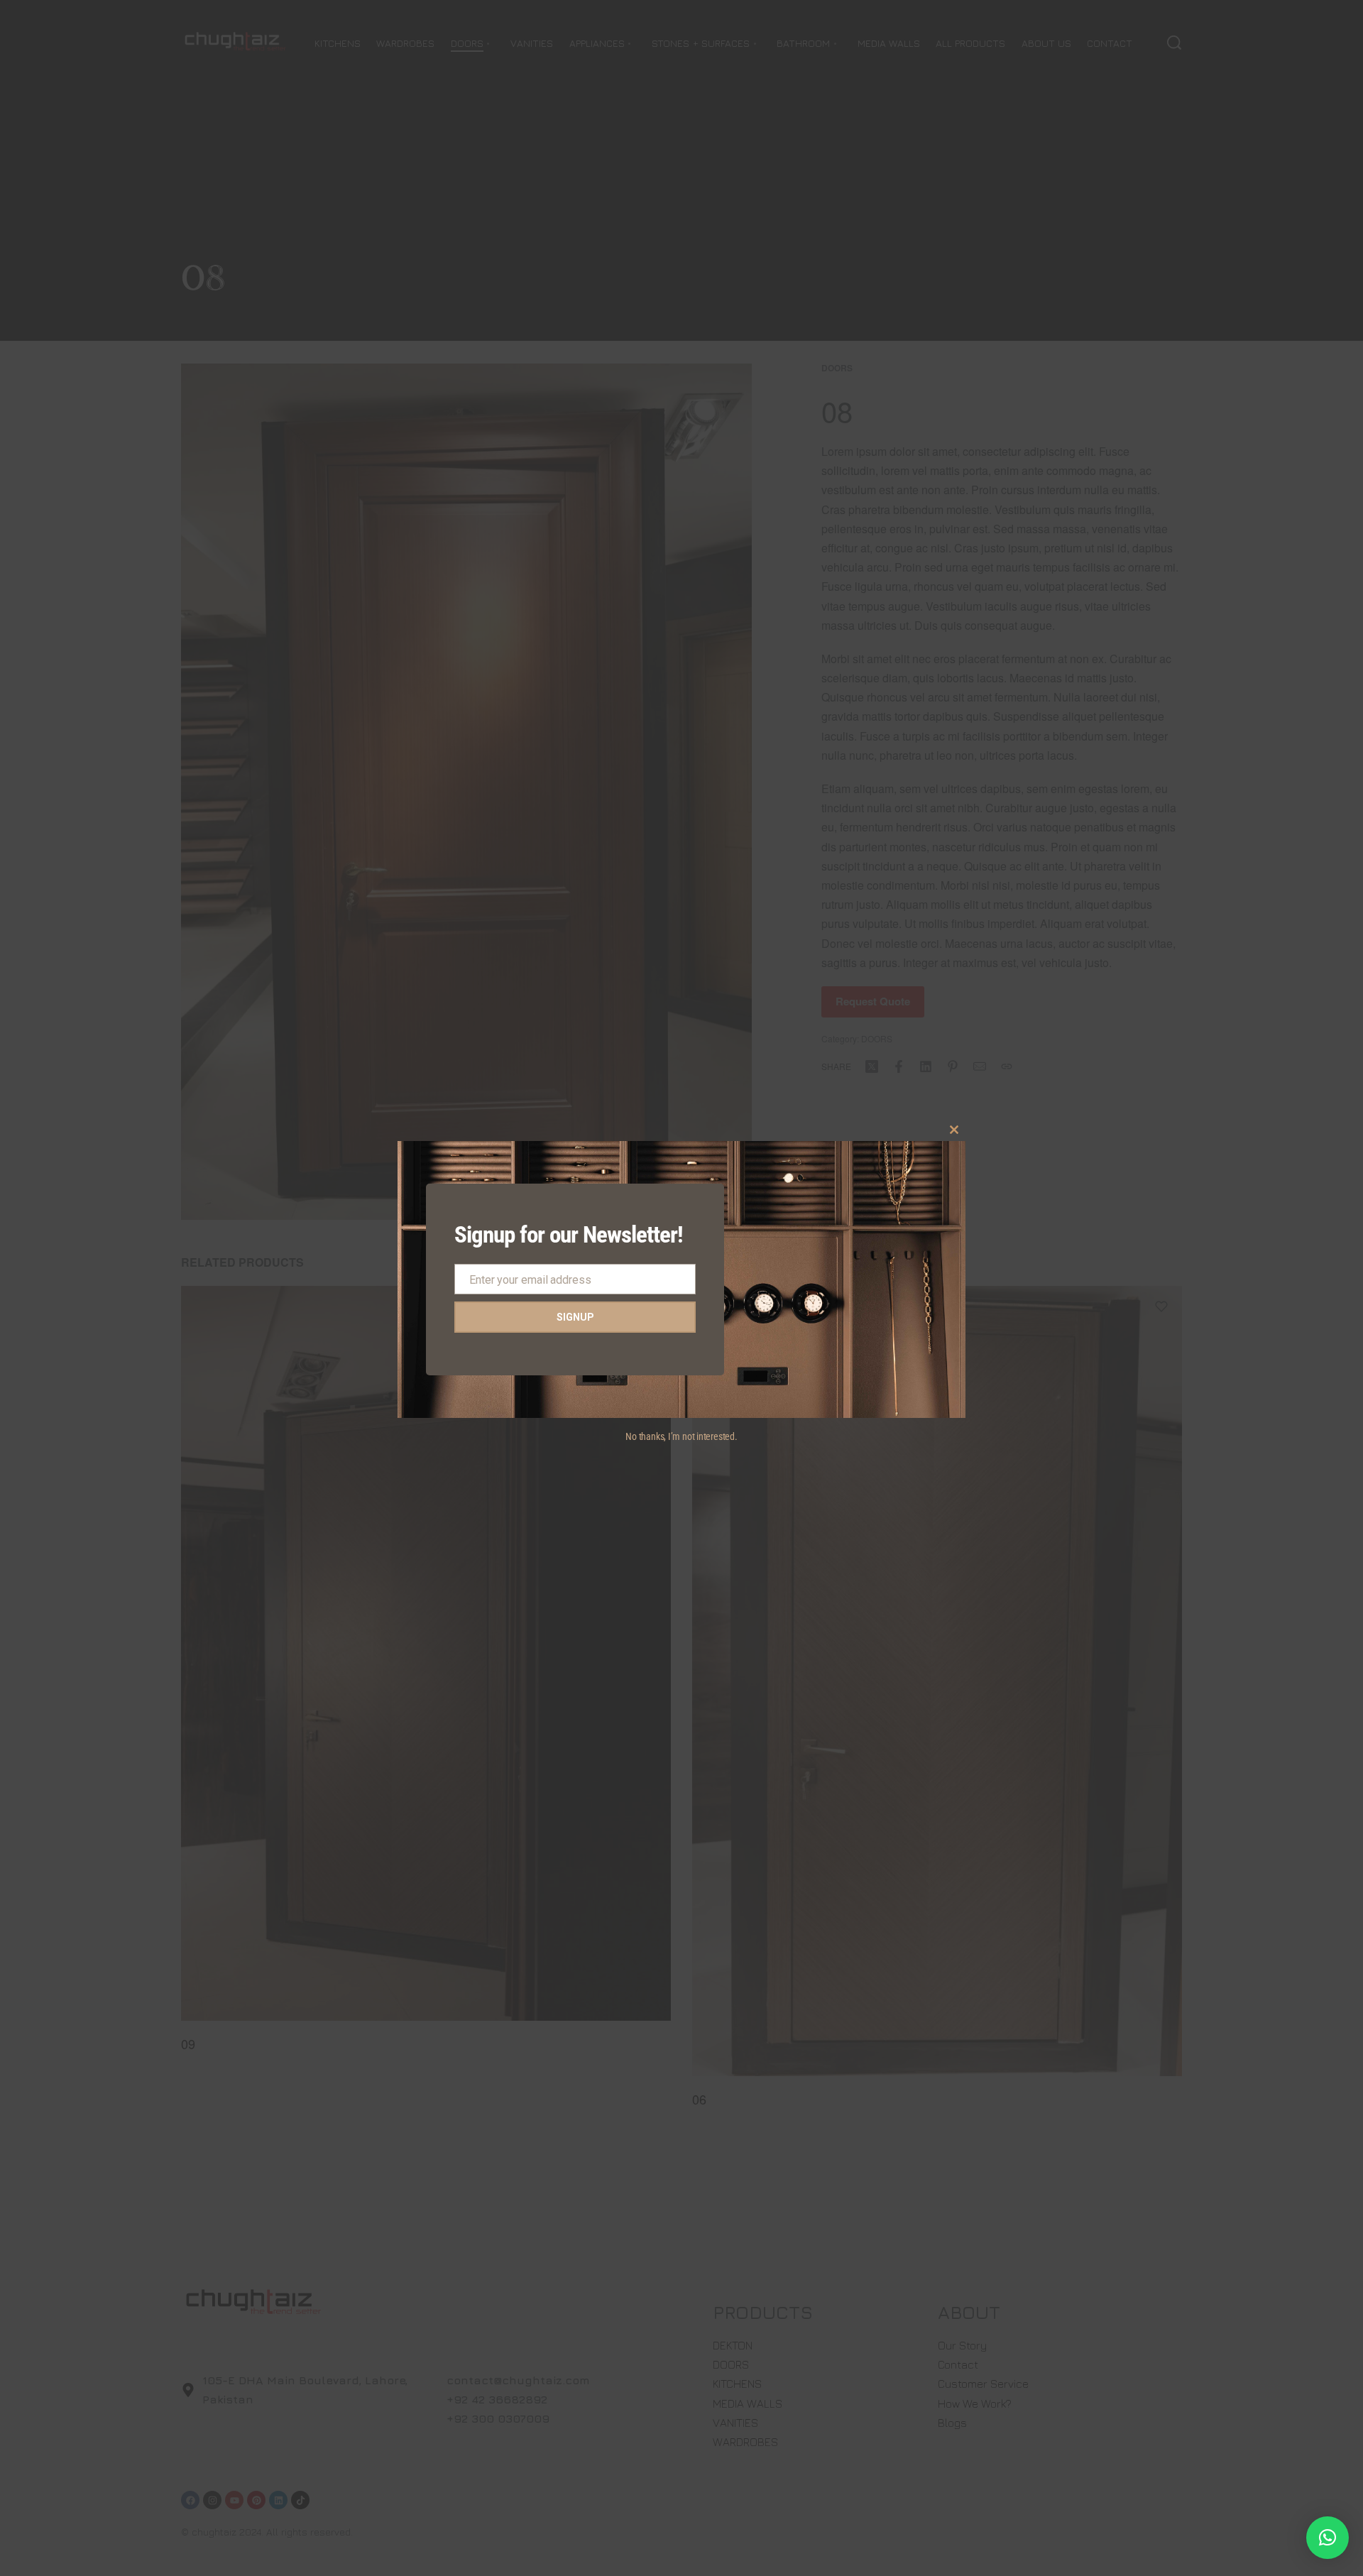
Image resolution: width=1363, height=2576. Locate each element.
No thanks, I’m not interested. (681, 1436)
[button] (1328, 2538)
